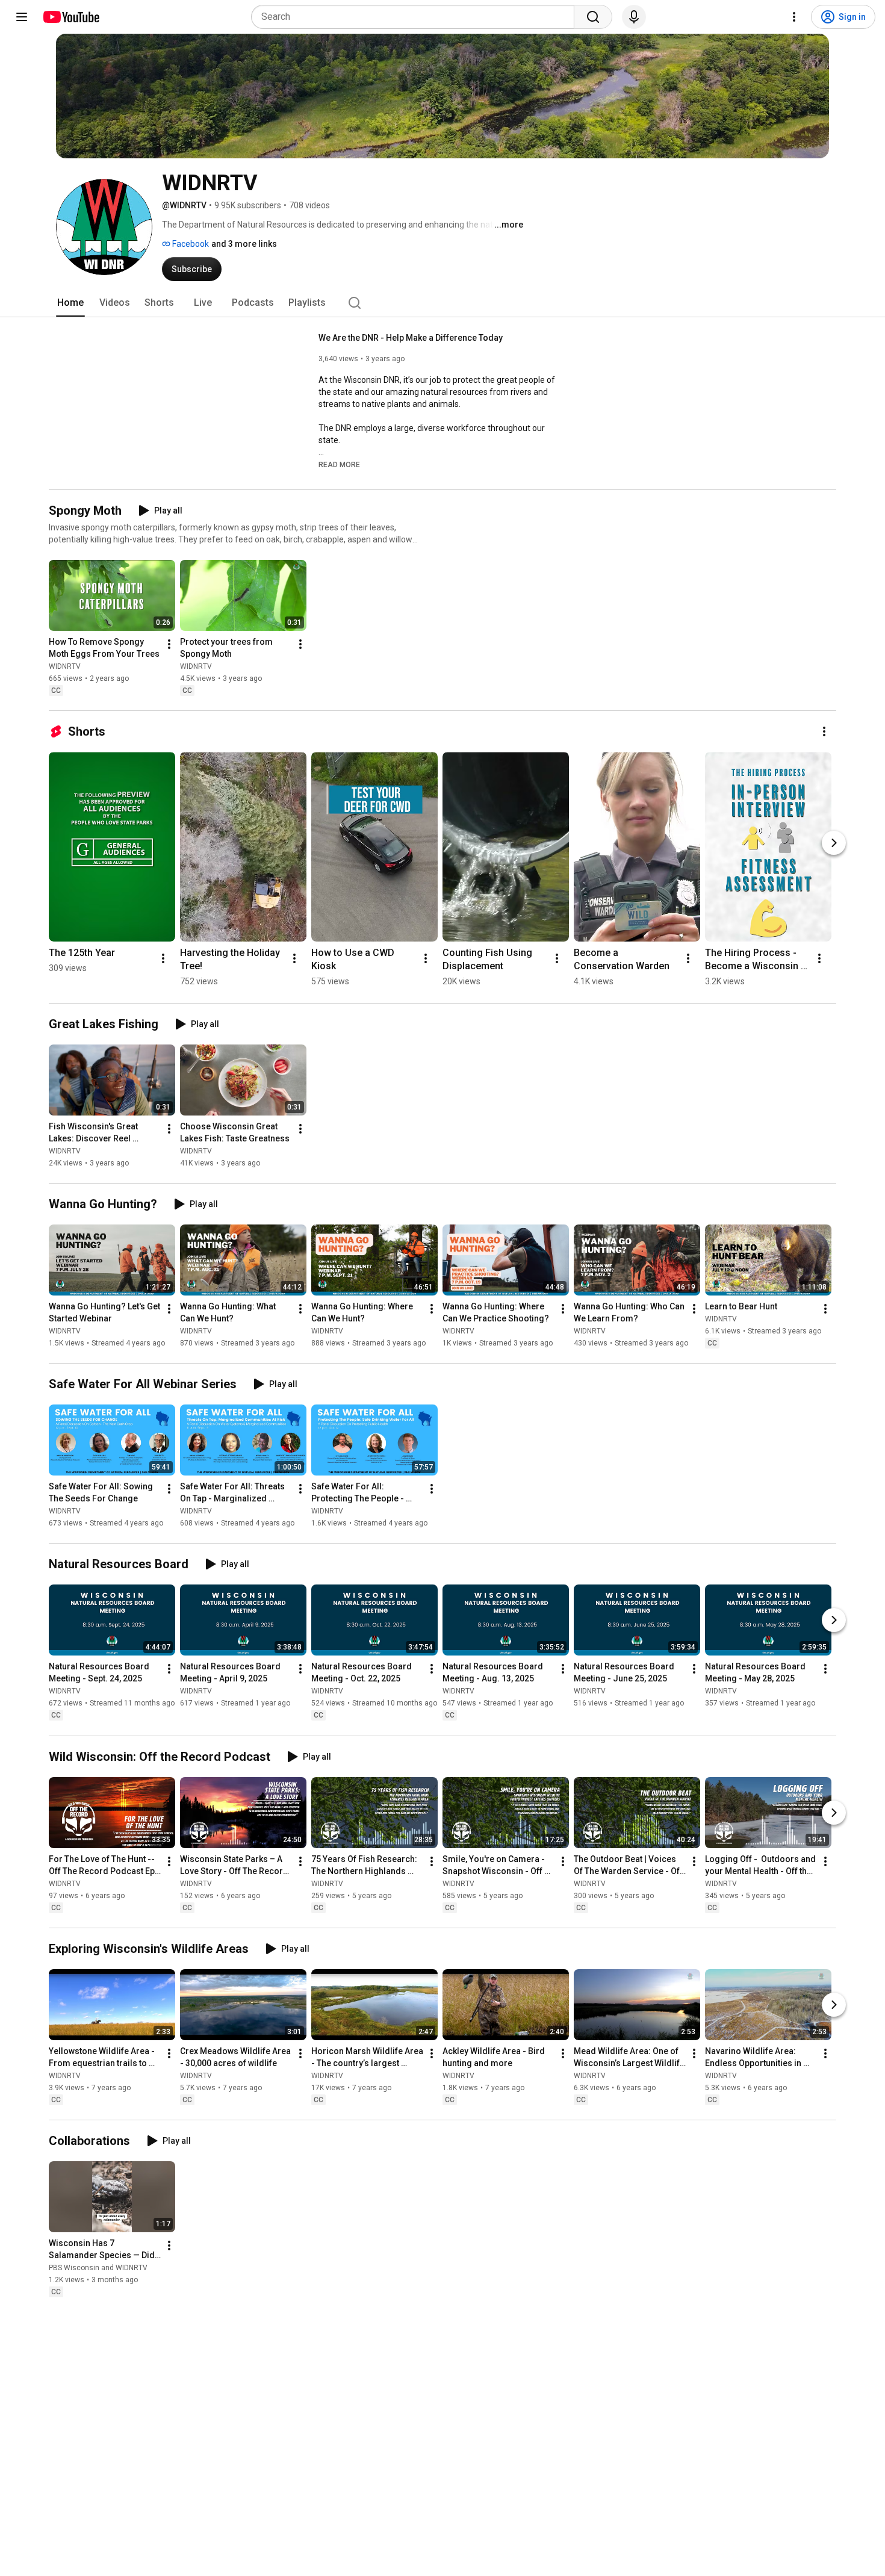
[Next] (834, 843)
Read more (339, 465)
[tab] (70, 303)
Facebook (190, 244)
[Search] (593, 17)
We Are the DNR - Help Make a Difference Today (411, 338)
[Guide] (22, 17)
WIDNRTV (65, 666)
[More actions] (169, 644)
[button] (339, 464)
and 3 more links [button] (244, 244)
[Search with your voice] (634, 17)
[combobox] (416, 17)
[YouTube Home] (71, 17)
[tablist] (442, 303)
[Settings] (794, 17)
